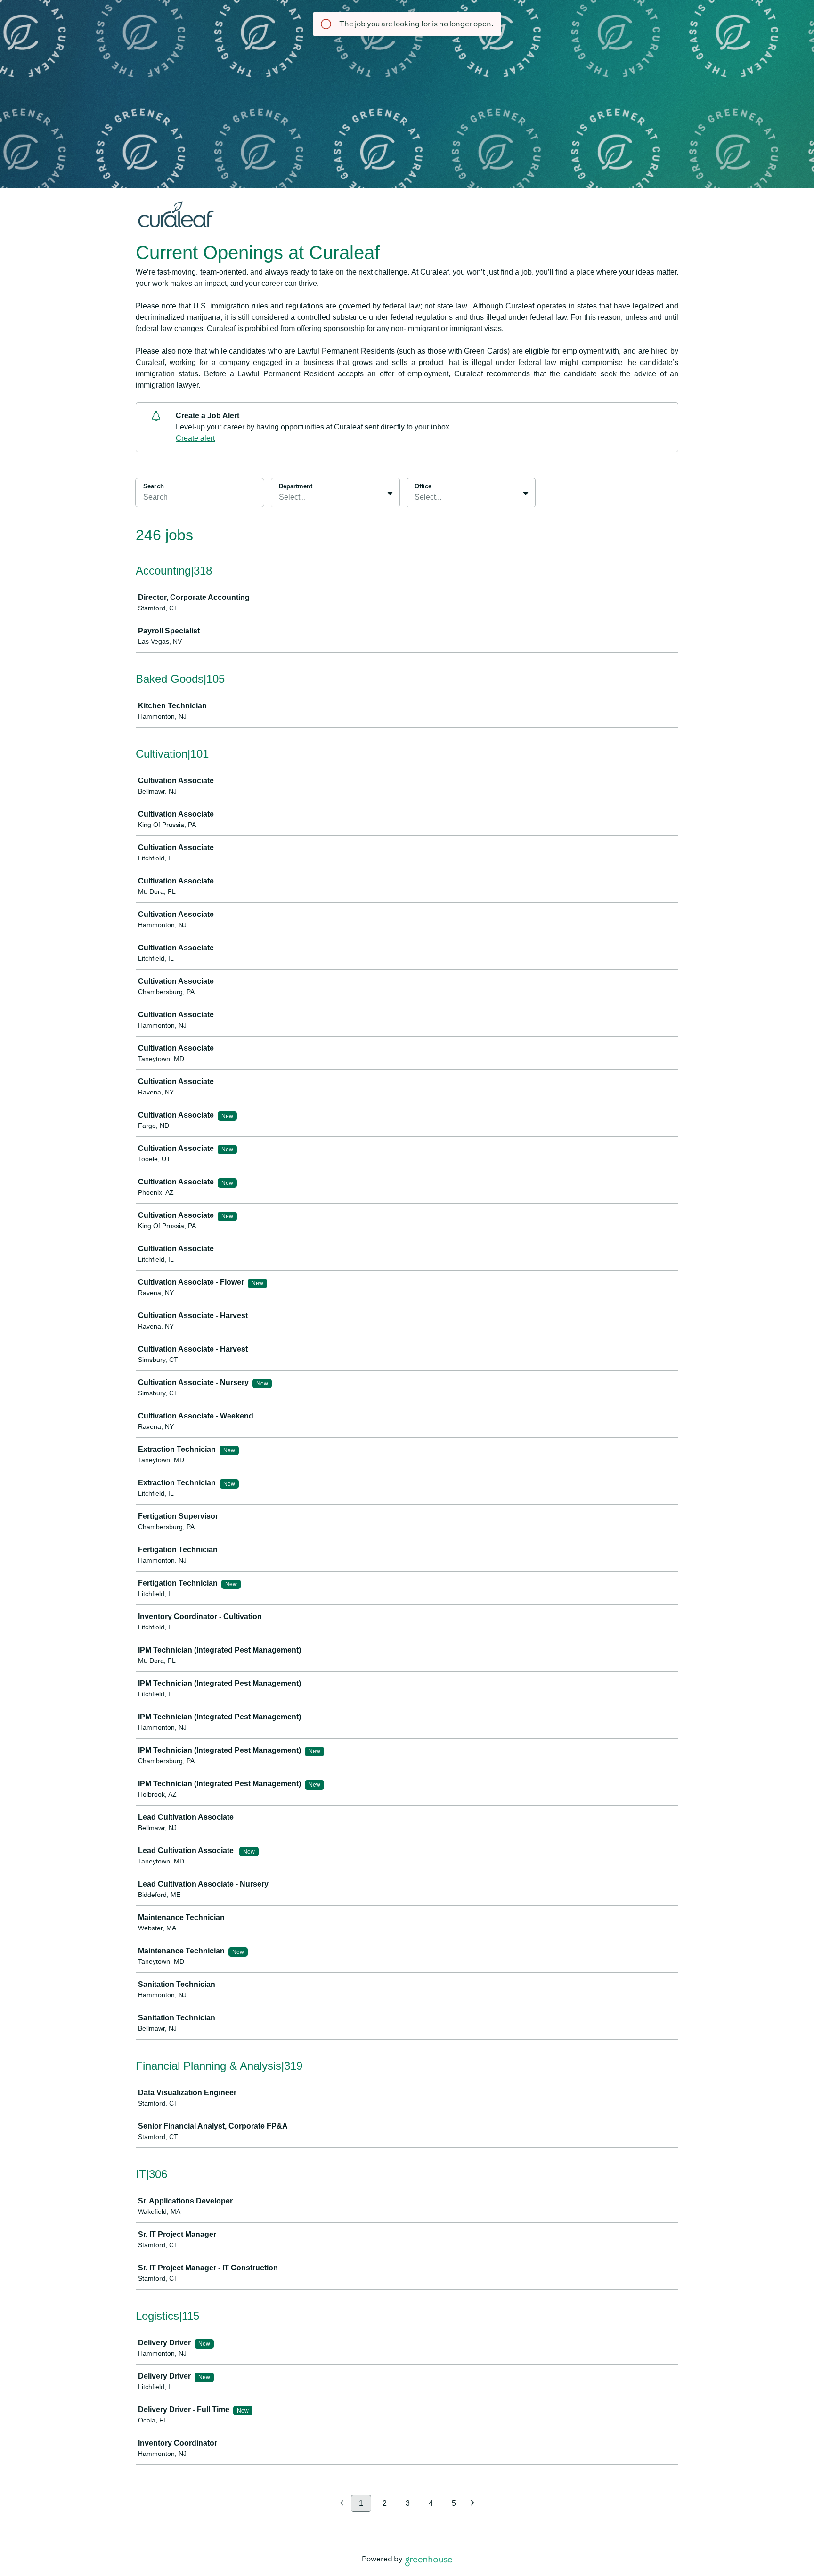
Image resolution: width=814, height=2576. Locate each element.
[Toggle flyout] (390, 494)
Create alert (195, 438)
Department (296, 486)
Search (154, 486)
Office (423, 486)
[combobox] (280, 497)
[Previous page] (342, 2504)
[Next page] (473, 2504)
